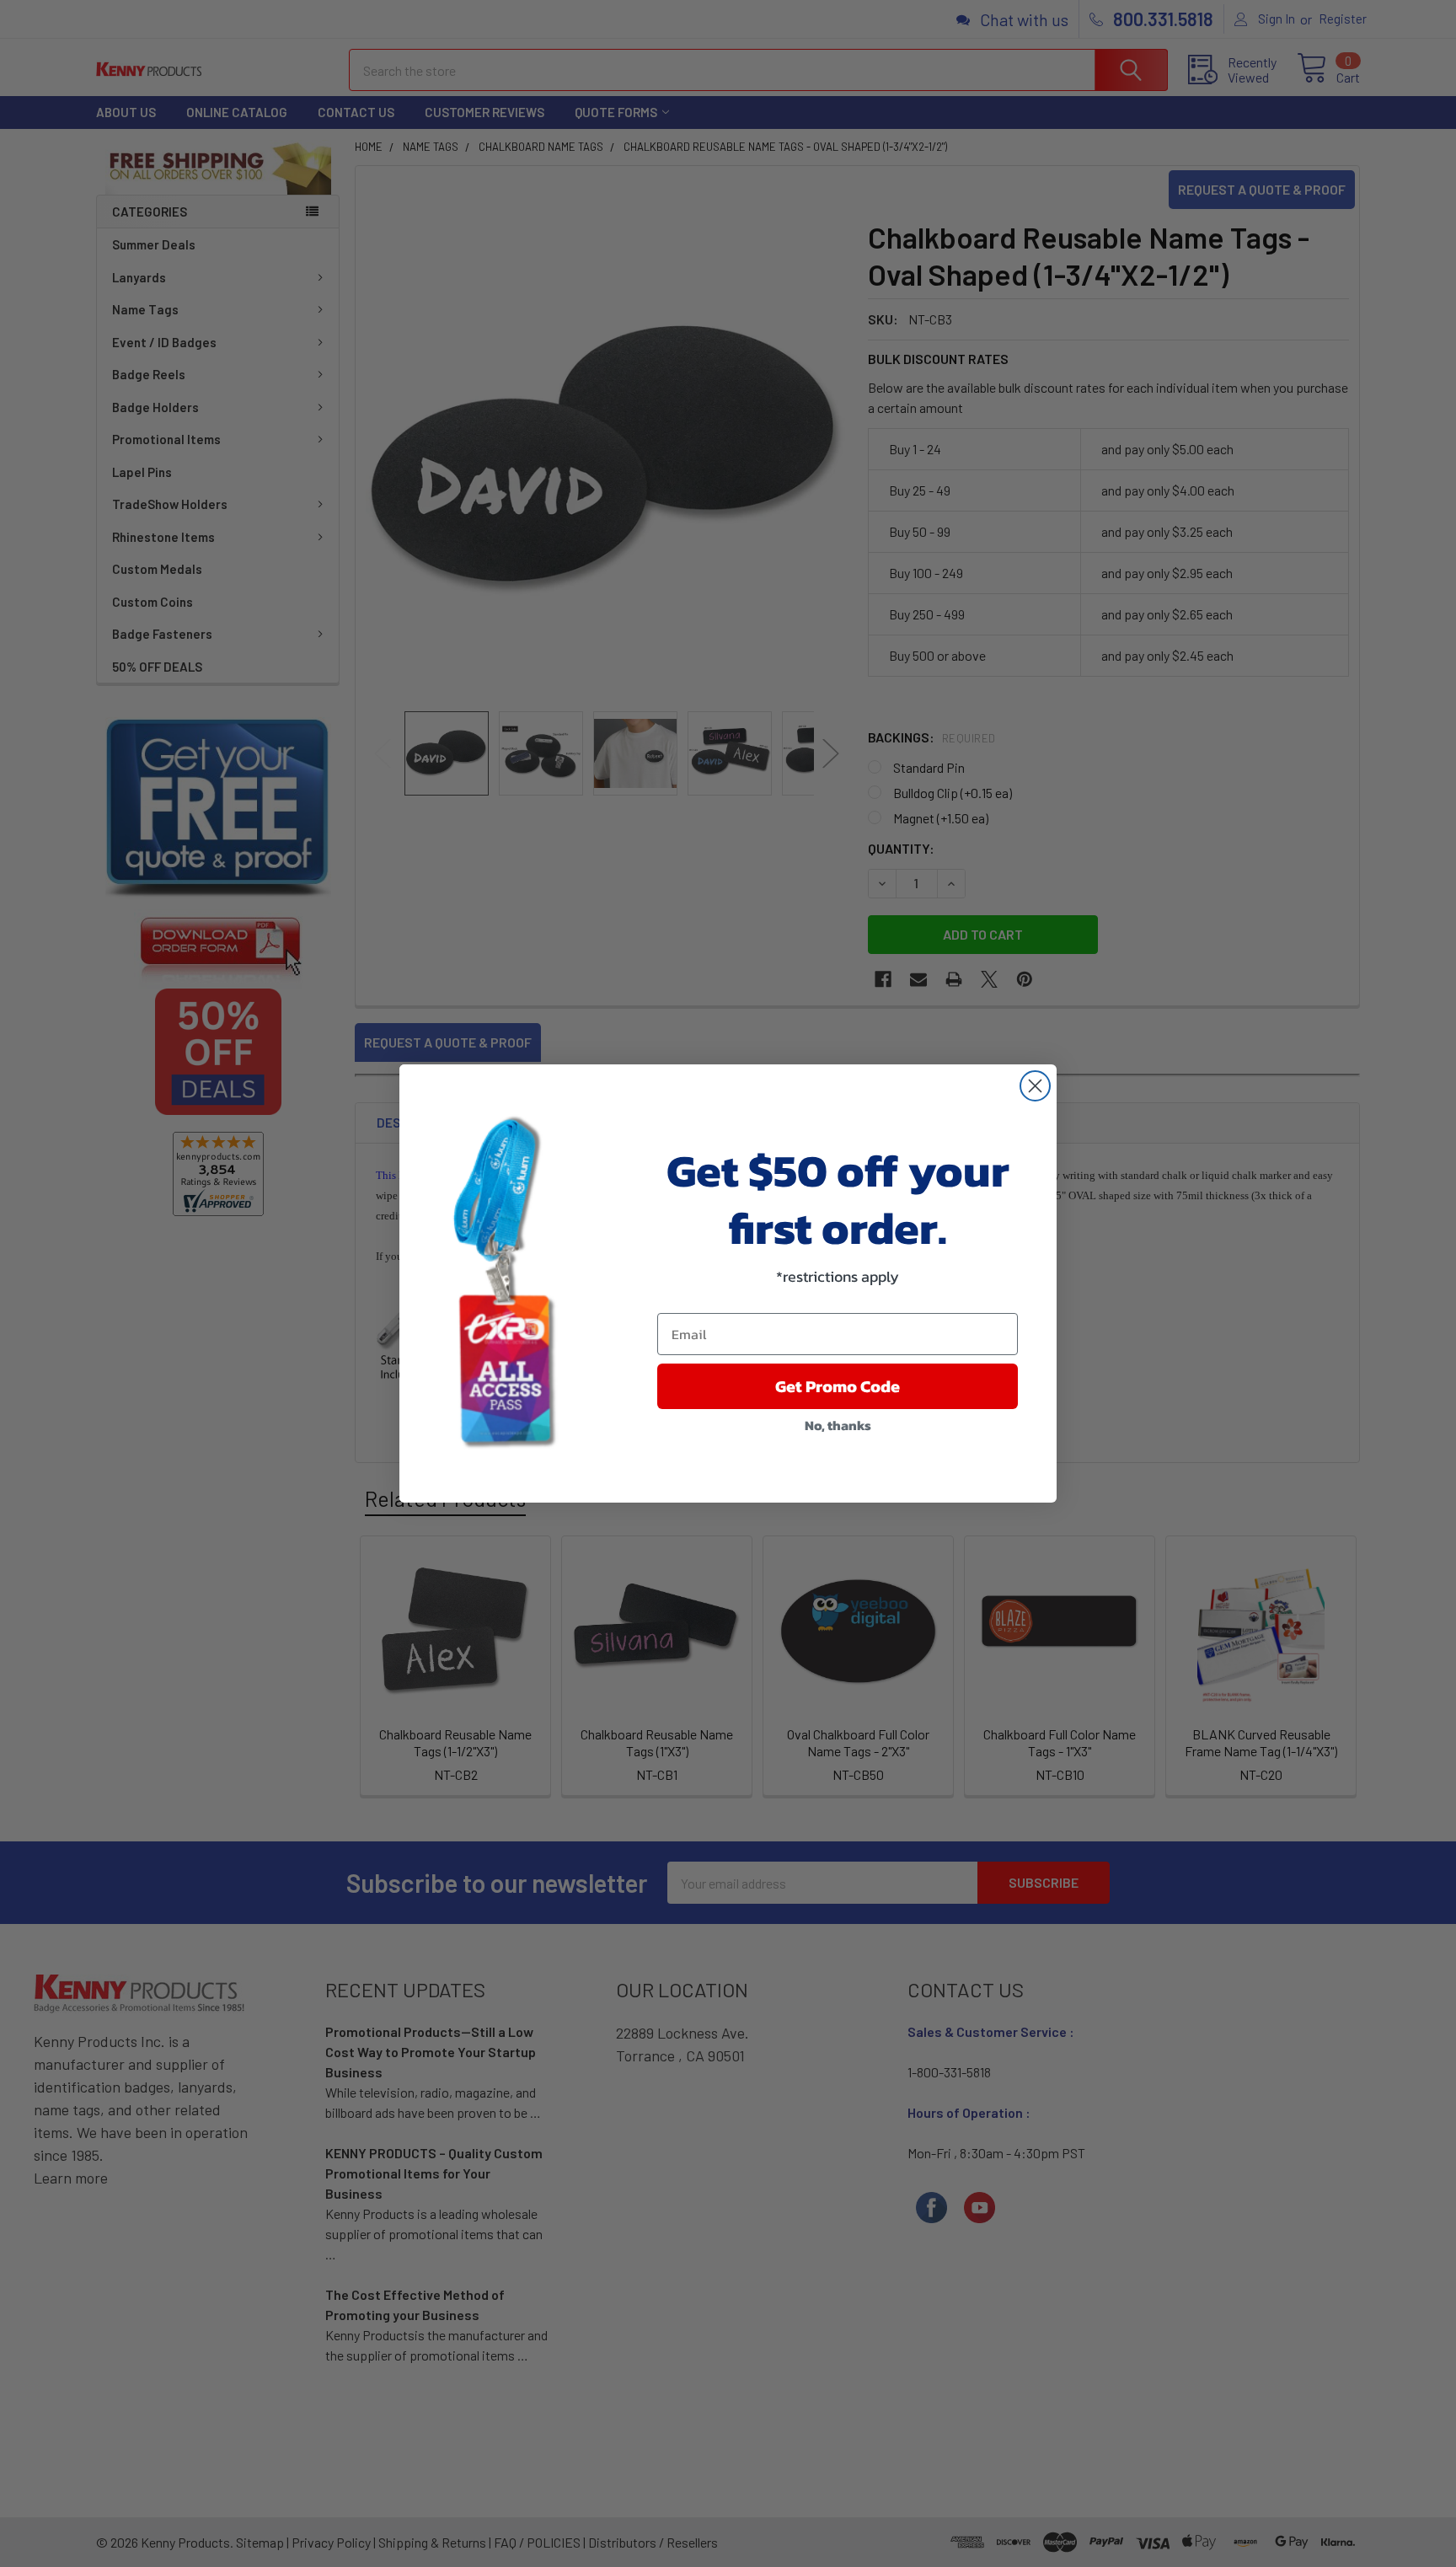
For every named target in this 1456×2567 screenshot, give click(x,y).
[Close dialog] (1035, 1086)
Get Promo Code (838, 1386)
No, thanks (838, 1425)
